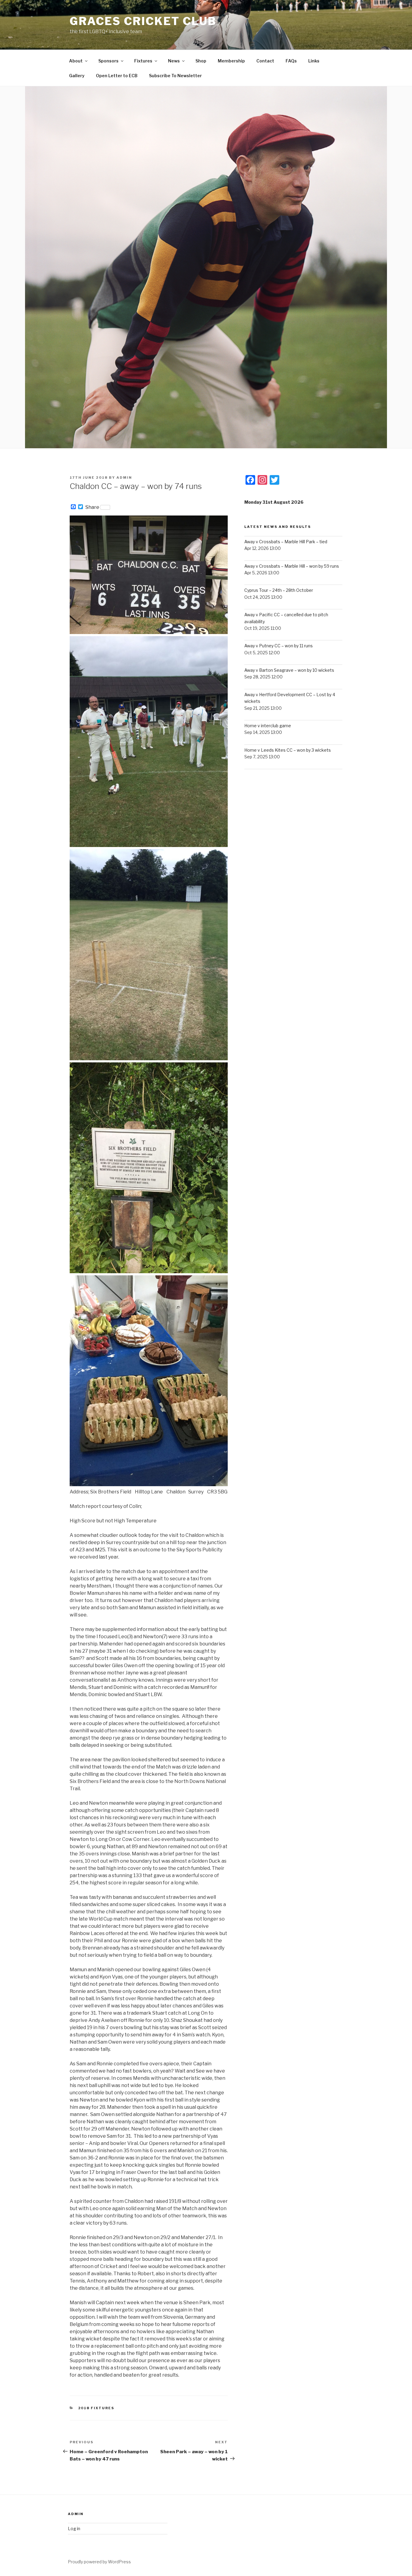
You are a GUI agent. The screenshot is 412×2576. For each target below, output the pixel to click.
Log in (74, 2528)
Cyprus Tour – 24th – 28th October (279, 590)
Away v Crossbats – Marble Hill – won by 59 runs (292, 566)
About (76, 61)
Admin (124, 477)
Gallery (77, 76)
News (174, 61)
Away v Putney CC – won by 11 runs (279, 646)
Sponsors (108, 61)
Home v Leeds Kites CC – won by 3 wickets (288, 750)
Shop (201, 61)
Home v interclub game (268, 726)
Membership (231, 61)
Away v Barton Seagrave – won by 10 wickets (289, 670)
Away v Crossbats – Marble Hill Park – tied (286, 542)
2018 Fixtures (96, 2408)
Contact (265, 61)
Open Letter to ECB (117, 76)
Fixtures (143, 61)
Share (92, 507)
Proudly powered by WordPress (99, 2562)
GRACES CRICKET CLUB (143, 21)
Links (314, 61)
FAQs (291, 61)
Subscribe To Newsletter (175, 76)
